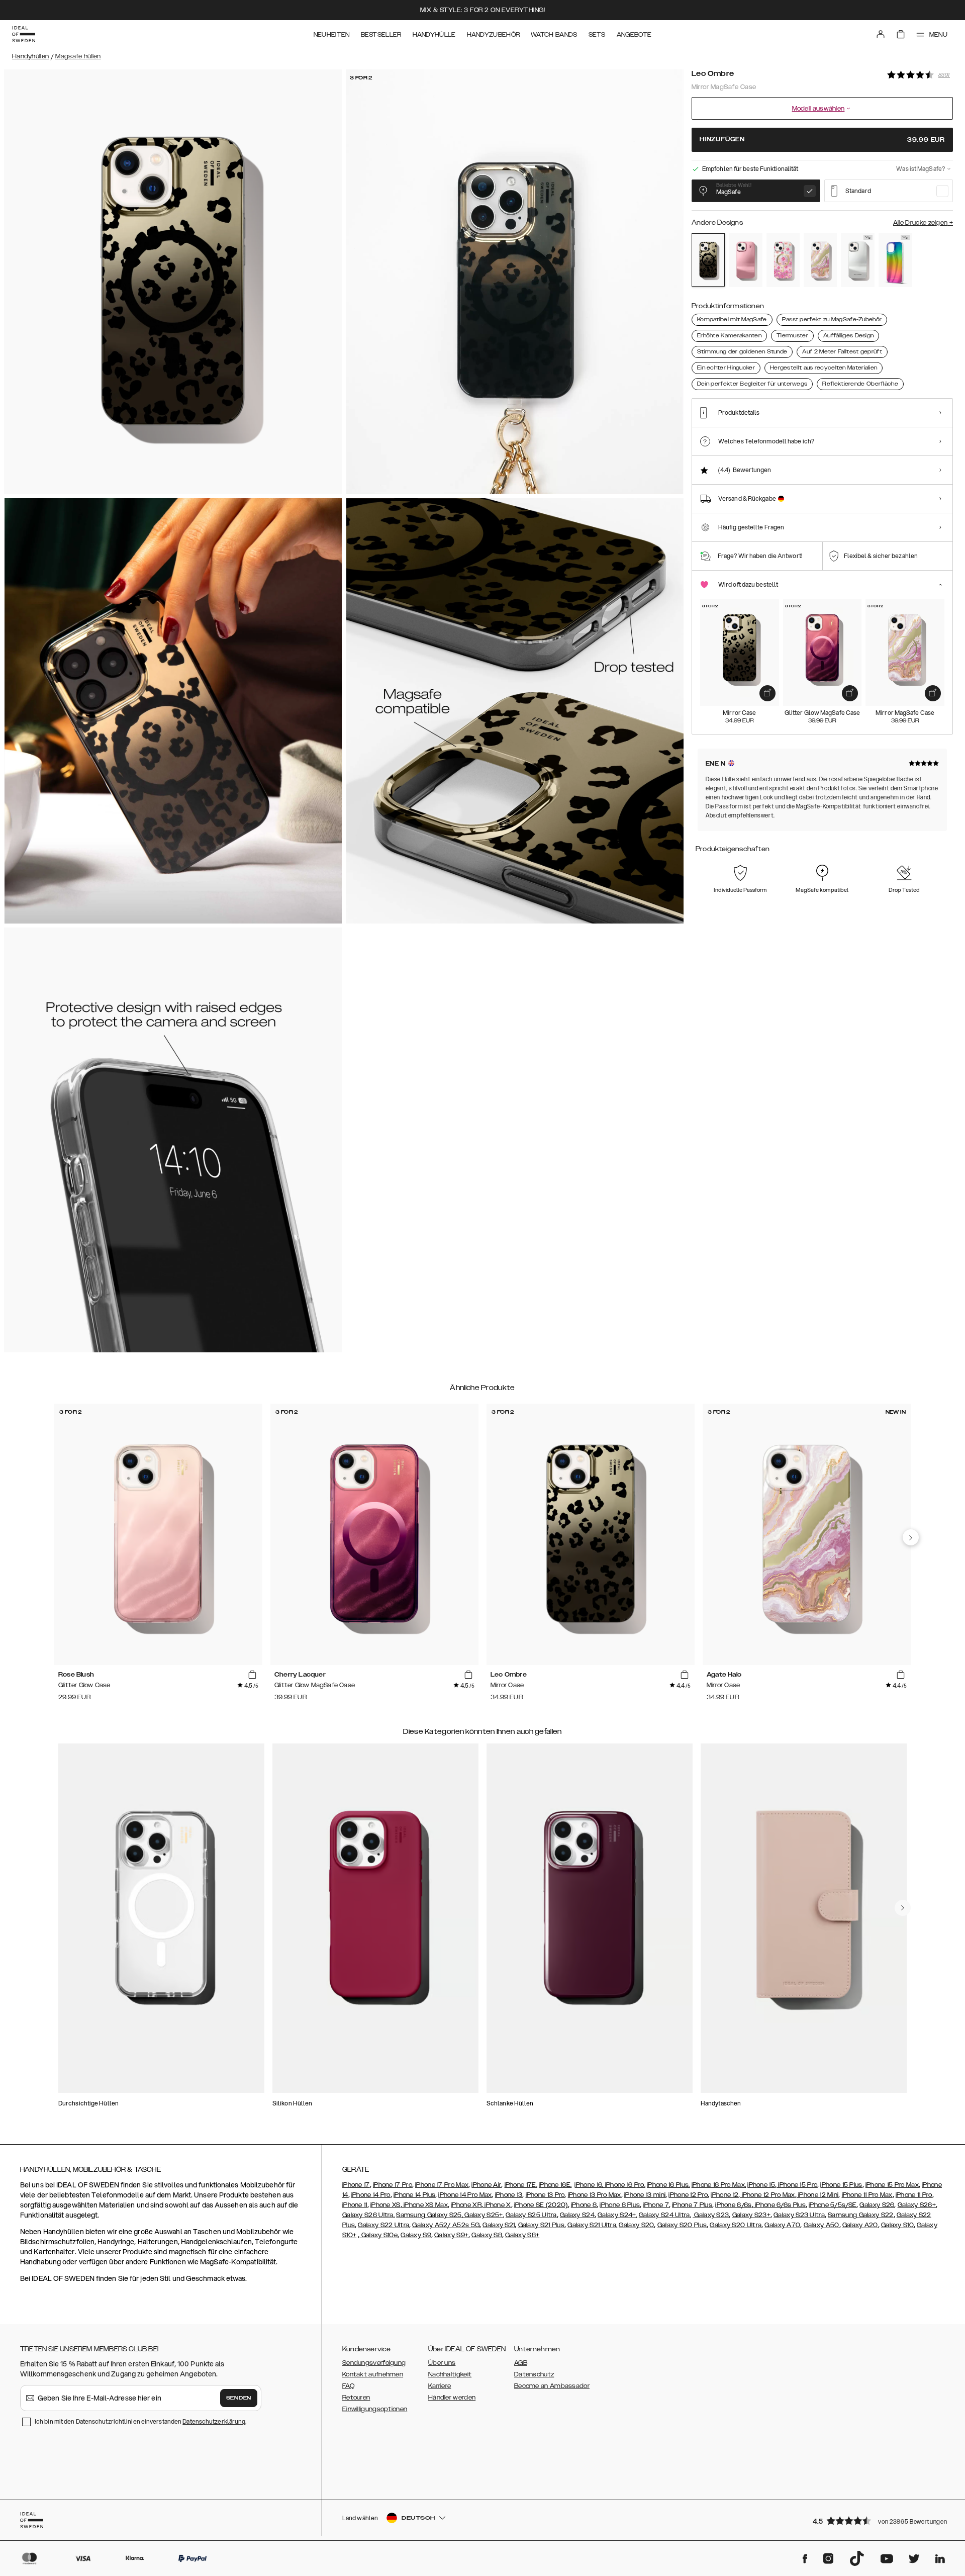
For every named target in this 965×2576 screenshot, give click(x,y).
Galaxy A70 (782, 2225)
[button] (880, 2520)
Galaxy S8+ (522, 2235)
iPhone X (497, 2205)
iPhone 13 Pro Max (595, 2195)
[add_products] (767, 693)
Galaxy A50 (822, 2225)
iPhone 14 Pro (371, 2195)
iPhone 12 (725, 2195)
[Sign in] (881, 34)
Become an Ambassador (552, 2386)
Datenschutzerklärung (214, 2421)
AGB (521, 2363)
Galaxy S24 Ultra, (665, 2215)
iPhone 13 (509, 2195)
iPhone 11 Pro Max (867, 2195)
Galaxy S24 (577, 2215)
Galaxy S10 (897, 2225)
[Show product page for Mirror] (857, 260)
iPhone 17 (356, 2185)
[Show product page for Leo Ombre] (708, 260)
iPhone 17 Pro (393, 2185)
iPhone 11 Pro (914, 2195)
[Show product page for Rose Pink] (745, 260)
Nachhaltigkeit (450, 2374)
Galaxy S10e (378, 2235)
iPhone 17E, (521, 2185)
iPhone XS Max (425, 2205)
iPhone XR (466, 2205)
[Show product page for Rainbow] (895, 260)
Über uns (442, 2363)
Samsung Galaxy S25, (429, 2215)
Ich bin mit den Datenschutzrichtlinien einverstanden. (140, 2421)
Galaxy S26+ (917, 2205)
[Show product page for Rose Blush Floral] (783, 260)
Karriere (440, 2386)
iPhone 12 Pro (688, 2195)
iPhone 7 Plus (692, 2205)
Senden (239, 2398)
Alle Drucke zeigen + (923, 223)
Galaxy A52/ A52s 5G (446, 2225)
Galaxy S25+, (484, 2215)
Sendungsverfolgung (374, 2363)
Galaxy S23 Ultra (799, 2215)
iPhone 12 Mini (818, 2195)
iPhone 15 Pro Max (892, 2185)
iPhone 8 (584, 2205)
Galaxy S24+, (617, 2215)
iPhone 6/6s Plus (780, 2205)
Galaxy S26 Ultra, (368, 2215)
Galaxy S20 (636, 2225)
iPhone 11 (355, 2205)
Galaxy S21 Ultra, (592, 2225)
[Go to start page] (24, 34)
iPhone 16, (590, 2185)
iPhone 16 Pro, (625, 2185)
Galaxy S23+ (751, 2215)
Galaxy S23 (711, 2215)
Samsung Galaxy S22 (860, 2215)
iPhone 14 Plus (414, 2195)
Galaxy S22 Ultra (383, 2225)
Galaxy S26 (877, 2205)
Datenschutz (534, 2374)
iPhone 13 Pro (545, 2195)
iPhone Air (486, 2185)
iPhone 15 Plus (841, 2185)
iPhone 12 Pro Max (767, 2195)
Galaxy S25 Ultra (531, 2215)
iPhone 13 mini (645, 2195)
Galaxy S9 (416, 2235)
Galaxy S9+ (451, 2235)
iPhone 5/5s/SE (833, 2205)
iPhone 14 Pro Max (465, 2195)
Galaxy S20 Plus (682, 2225)
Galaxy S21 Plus (542, 2225)
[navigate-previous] (911, 1537)
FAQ (348, 2386)
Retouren (356, 2398)
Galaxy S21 (499, 2225)
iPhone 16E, (555, 2185)
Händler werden (452, 2398)
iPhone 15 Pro (797, 2185)
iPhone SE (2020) (541, 2205)
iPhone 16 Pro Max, (719, 2185)
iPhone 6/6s (733, 2205)
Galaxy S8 (487, 2235)
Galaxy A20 (860, 2225)
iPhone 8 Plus (620, 2205)
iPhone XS (385, 2205)
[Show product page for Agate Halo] (820, 260)
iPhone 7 (656, 2205)
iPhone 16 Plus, (668, 2185)
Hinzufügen (822, 140)
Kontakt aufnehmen (373, 2374)
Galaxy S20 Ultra (736, 2225)
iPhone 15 (761, 2185)
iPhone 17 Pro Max (442, 2185)
